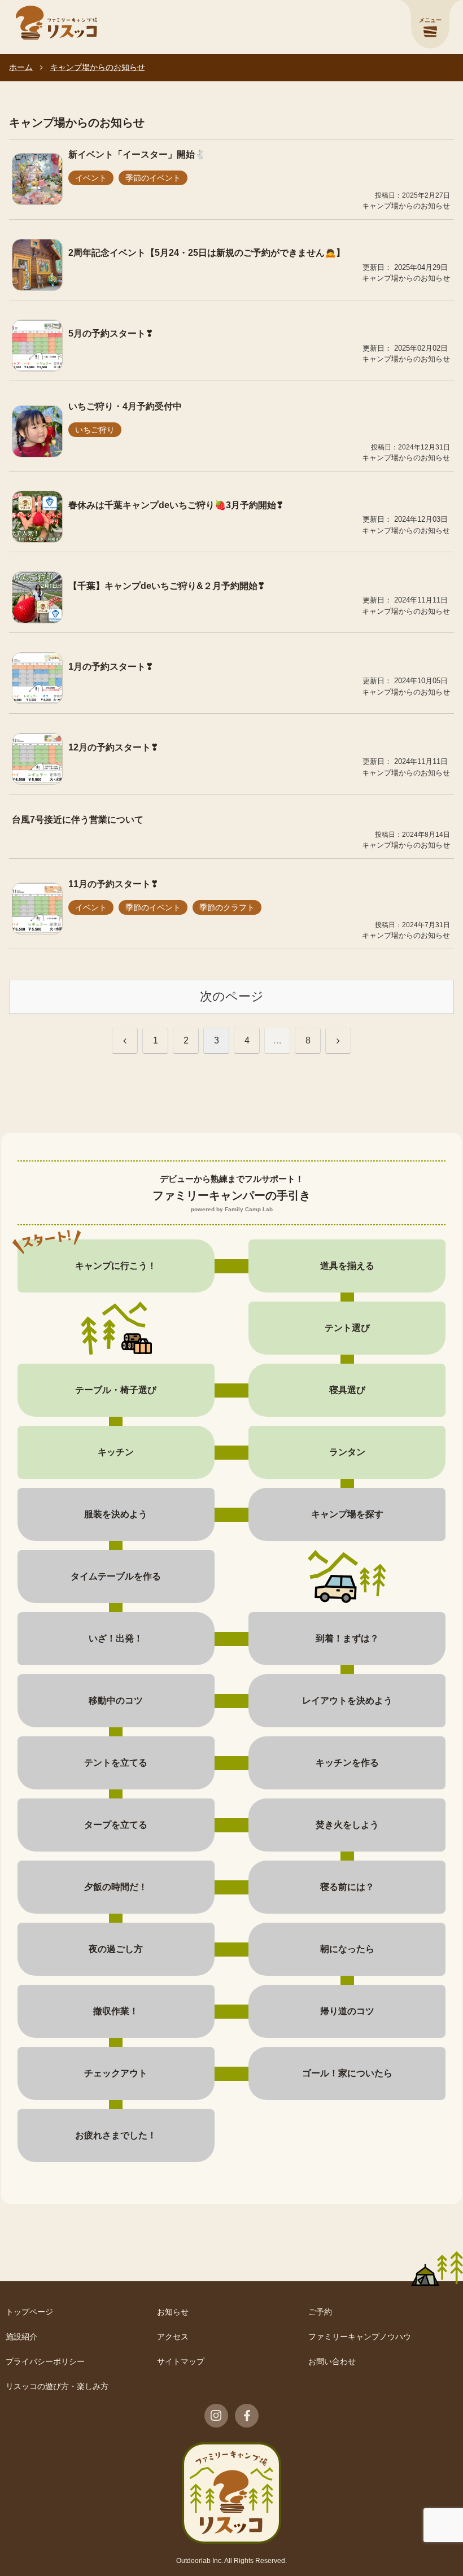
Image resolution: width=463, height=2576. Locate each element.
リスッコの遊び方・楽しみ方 (57, 2386)
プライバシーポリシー (45, 2361)
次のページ (232, 996)
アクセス (173, 2337)
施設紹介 (21, 2337)
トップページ (29, 2312)
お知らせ (173, 2312)
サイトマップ (181, 2361)
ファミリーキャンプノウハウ (360, 2337)
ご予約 (320, 2312)
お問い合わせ (332, 2361)
